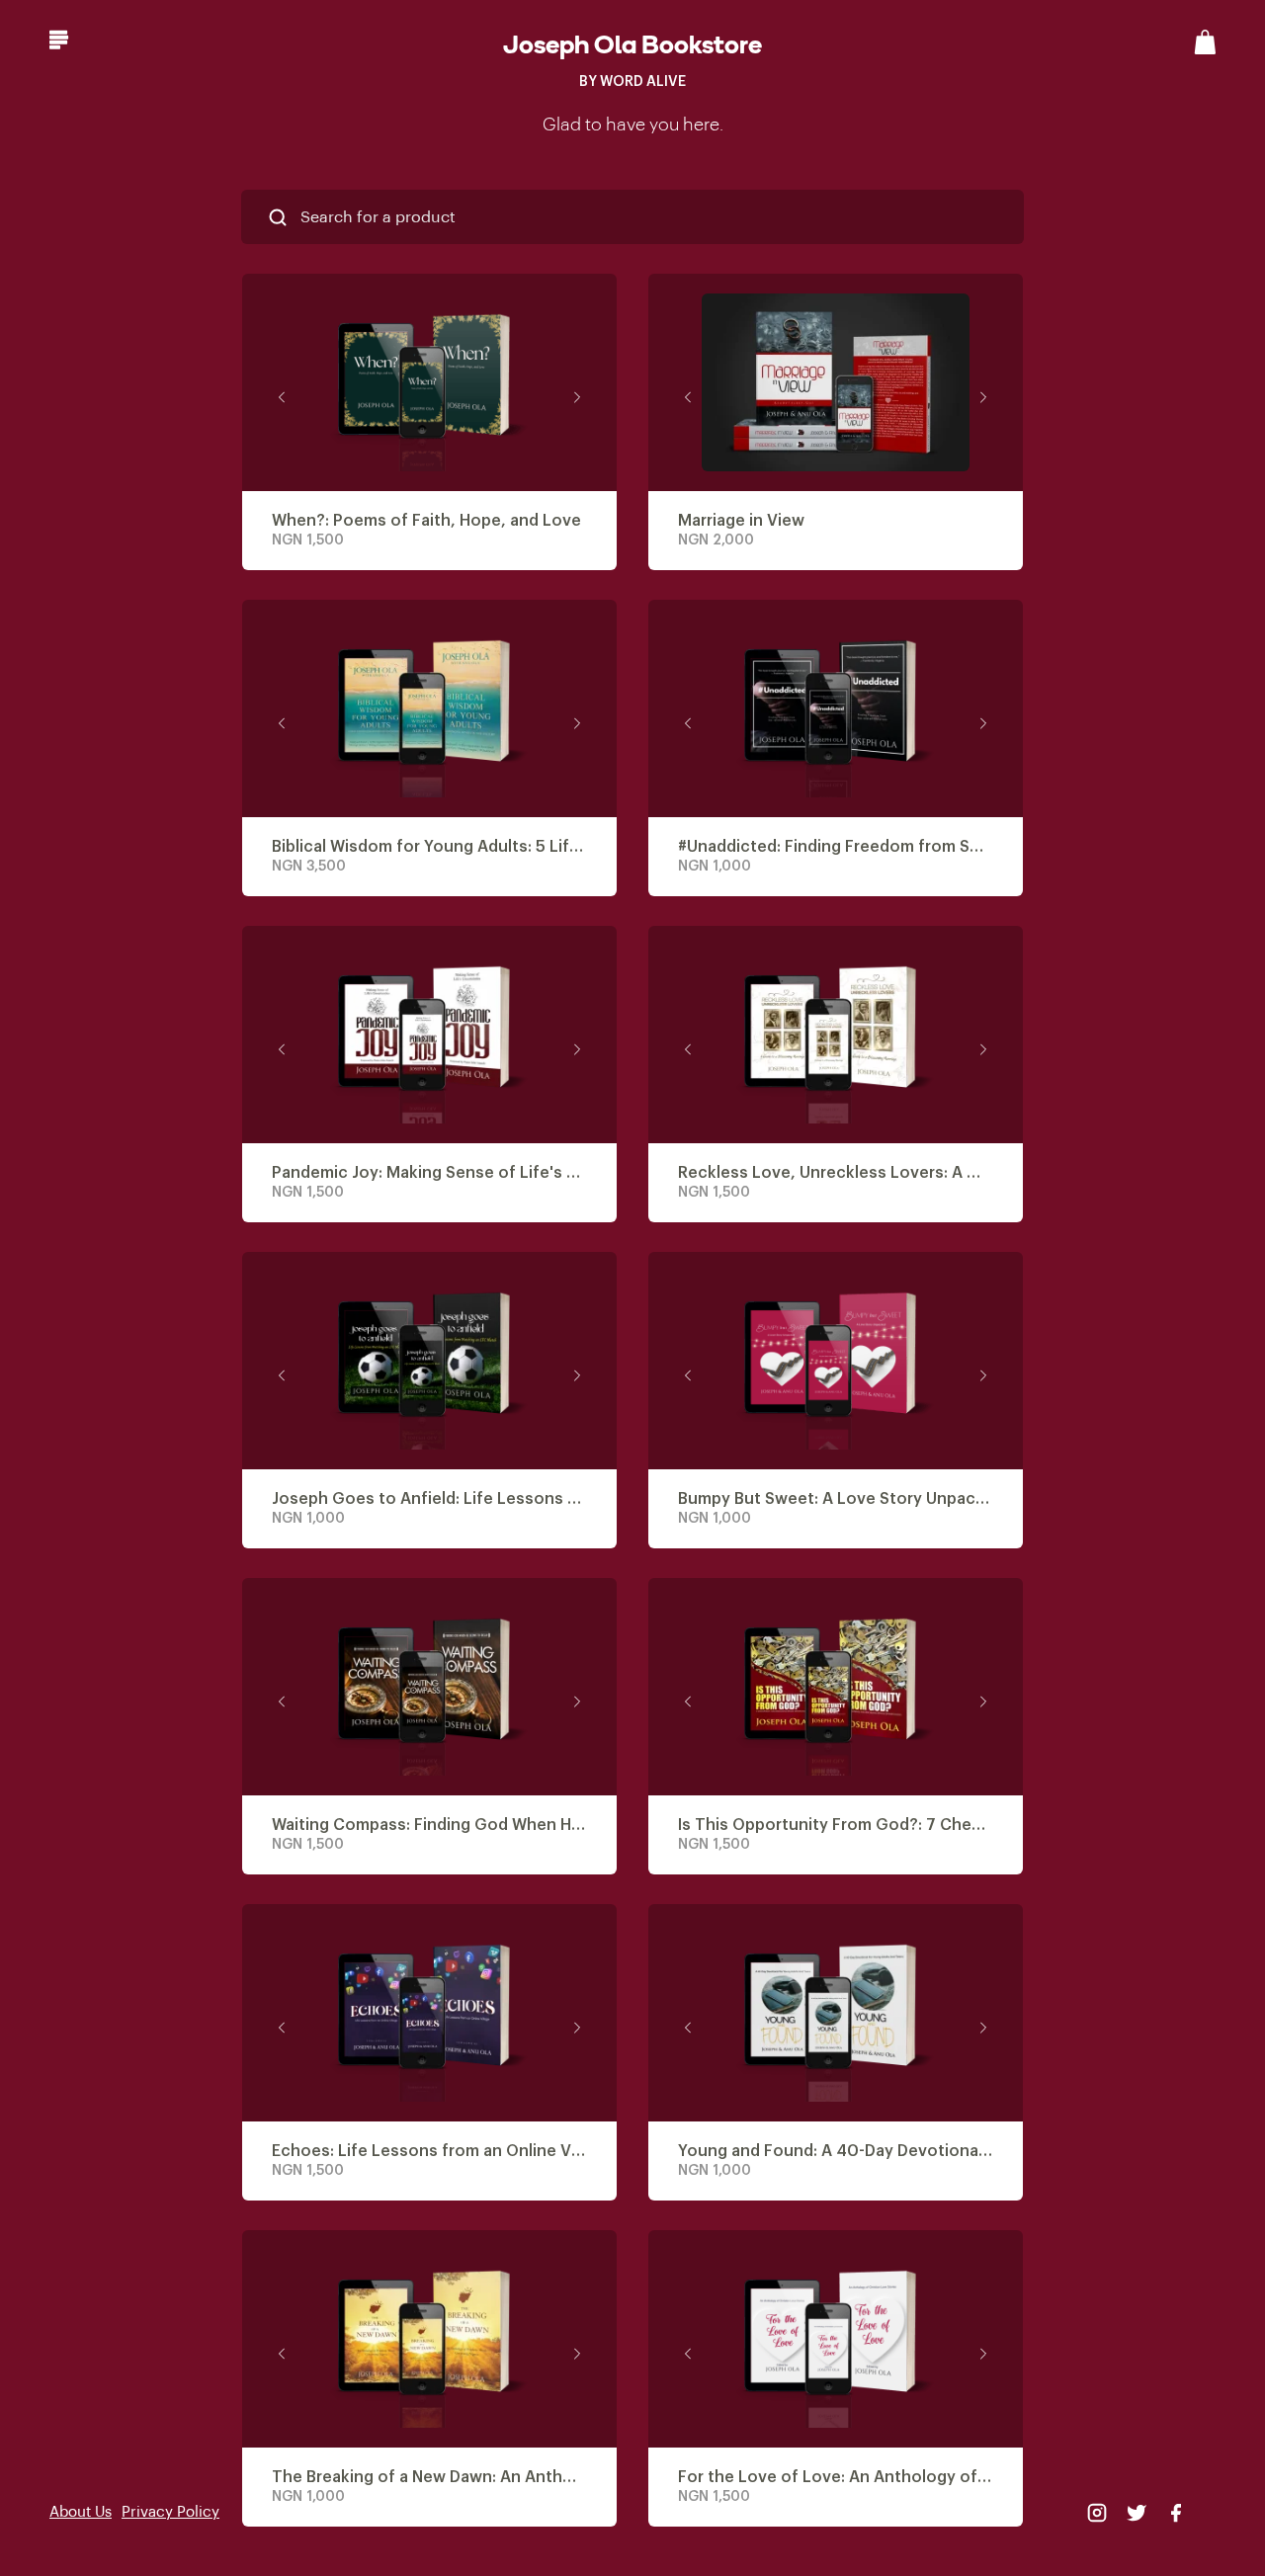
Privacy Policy (170, 2512)
